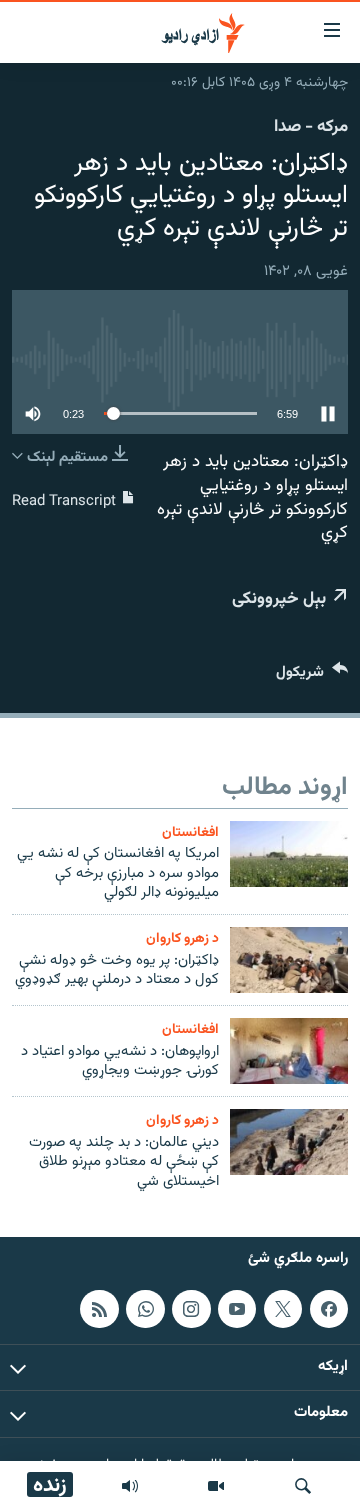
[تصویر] (216, 1486)
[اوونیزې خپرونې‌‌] (130, 1486)
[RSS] (99, 1309)
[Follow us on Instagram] (191, 1309)
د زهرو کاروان (182, 938)
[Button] (312, 676)
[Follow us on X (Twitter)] (283, 1309)
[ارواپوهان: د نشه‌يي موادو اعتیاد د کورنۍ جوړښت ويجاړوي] (289, 1051)
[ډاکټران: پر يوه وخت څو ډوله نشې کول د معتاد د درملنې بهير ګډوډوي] (289, 960)
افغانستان (190, 832)
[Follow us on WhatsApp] (145, 1309)
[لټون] (303, 1486)
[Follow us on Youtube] (237, 1309)
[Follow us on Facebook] (329, 1309)
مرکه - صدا (311, 127)
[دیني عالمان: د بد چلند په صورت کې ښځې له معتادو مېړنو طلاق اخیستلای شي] (289, 1142)
